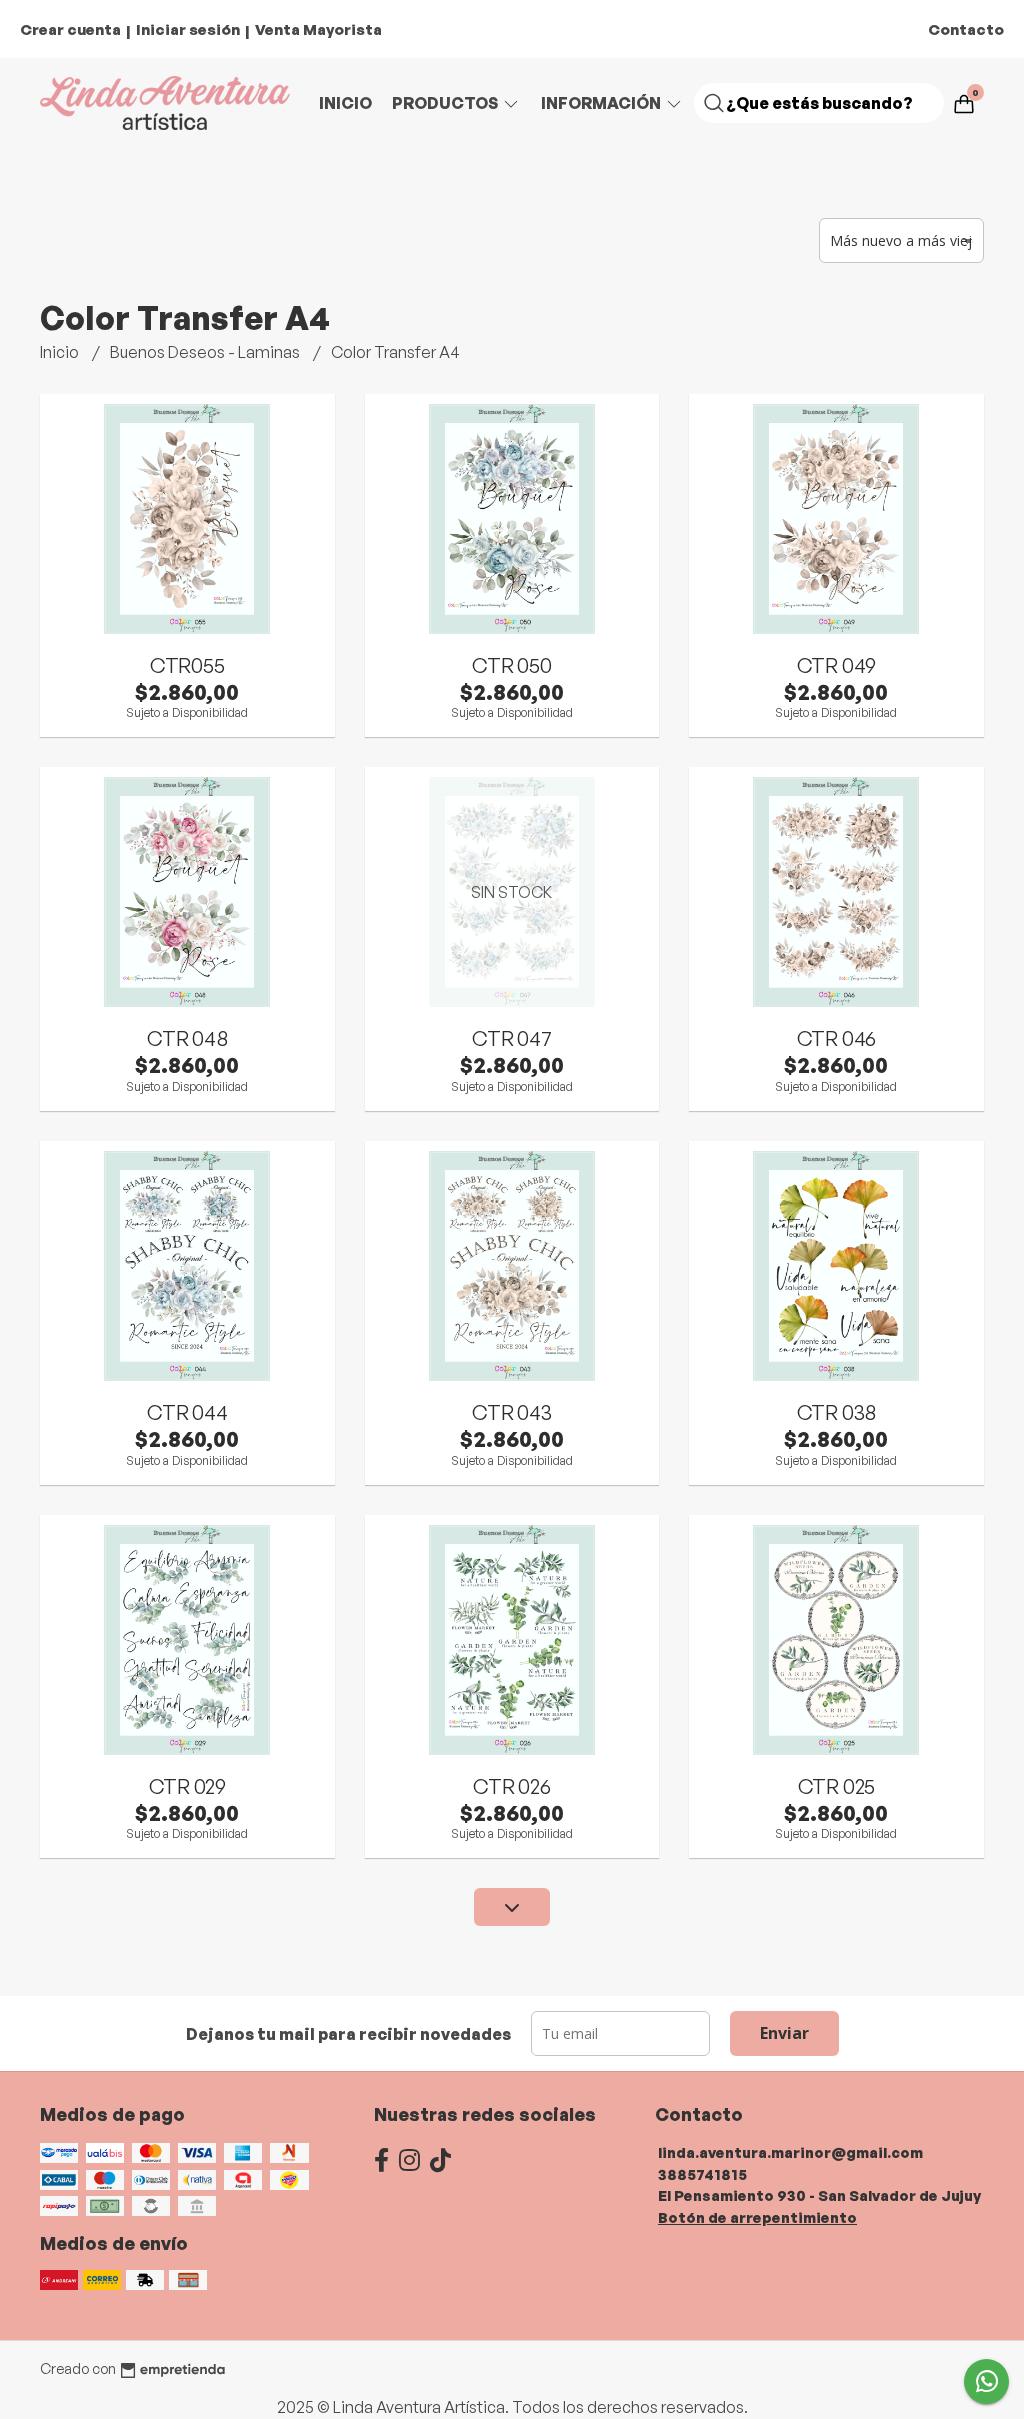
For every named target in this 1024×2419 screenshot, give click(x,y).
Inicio (345, 103)
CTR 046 (837, 1038)
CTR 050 (512, 665)
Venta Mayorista (318, 29)
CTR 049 (837, 665)
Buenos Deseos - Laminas (206, 352)
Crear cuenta (70, 29)
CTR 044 (187, 1412)
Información (602, 103)
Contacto (966, 29)
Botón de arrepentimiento (757, 2217)
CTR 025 (837, 1786)
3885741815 (702, 2174)
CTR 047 (512, 1038)
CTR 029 (188, 1786)
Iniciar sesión (188, 29)
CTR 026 (512, 1786)
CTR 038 (837, 1412)
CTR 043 (512, 1412)
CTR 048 (187, 1038)
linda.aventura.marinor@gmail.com (790, 2152)
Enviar (784, 2033)
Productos (446, 103)
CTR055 (187, 665)
